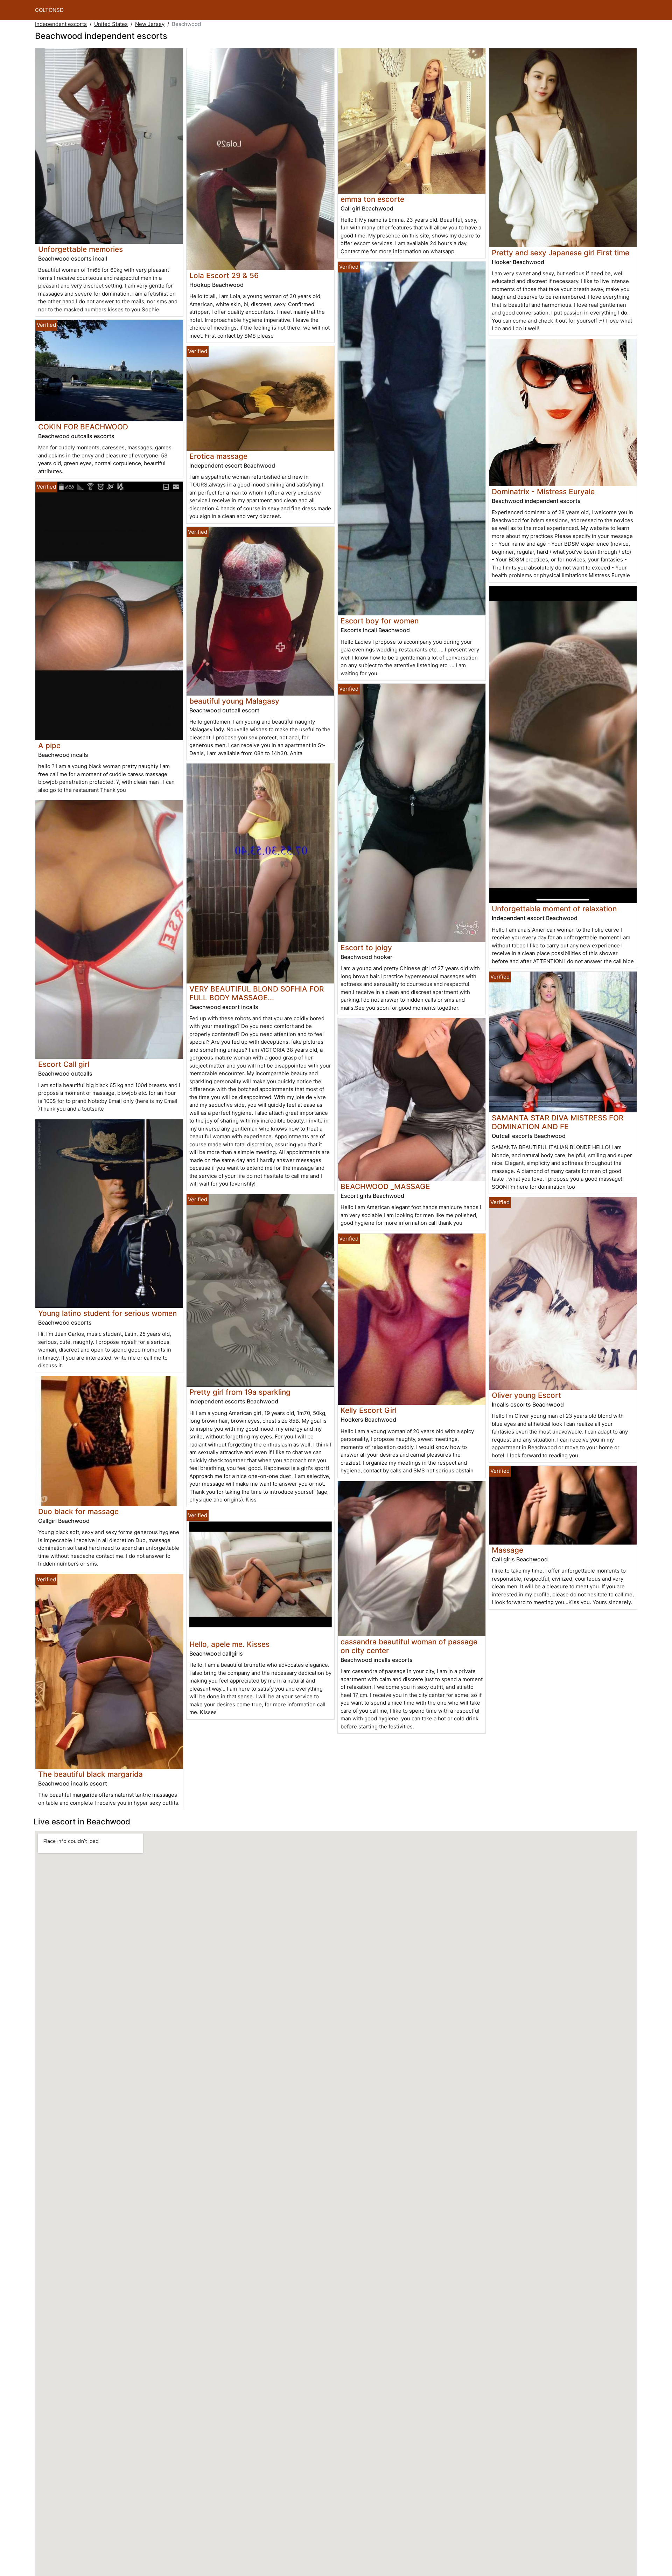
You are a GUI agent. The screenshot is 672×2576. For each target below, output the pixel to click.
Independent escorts (61, 24)
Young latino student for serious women (107, 1313)
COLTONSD (49, 10)
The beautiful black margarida (90, 1774)
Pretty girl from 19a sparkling (240, 1392)
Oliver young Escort (526, 1395)
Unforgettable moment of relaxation (554, 909)
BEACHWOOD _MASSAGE (385, 1186)
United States (111, 24)
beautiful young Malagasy (234, 701)
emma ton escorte (372, 199)
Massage (507, 1550)
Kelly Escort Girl (369, 1410)
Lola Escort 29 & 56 (224, 275)
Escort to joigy (366, 948)
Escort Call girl (64, 1064)
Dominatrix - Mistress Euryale (543, 492)
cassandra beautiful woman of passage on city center (409, 1646)
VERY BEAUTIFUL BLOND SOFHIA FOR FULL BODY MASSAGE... (257, 993)
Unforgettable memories (80, 249)
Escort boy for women (380, 621)
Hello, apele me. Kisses (229, 1644)
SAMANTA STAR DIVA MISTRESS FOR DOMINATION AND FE (558, 1122)
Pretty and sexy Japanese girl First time (561, 253)
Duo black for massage (78, 1511)
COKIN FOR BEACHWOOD (83, 427)
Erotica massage (218, 456)
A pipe (49, 745)
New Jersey (150, 24)
